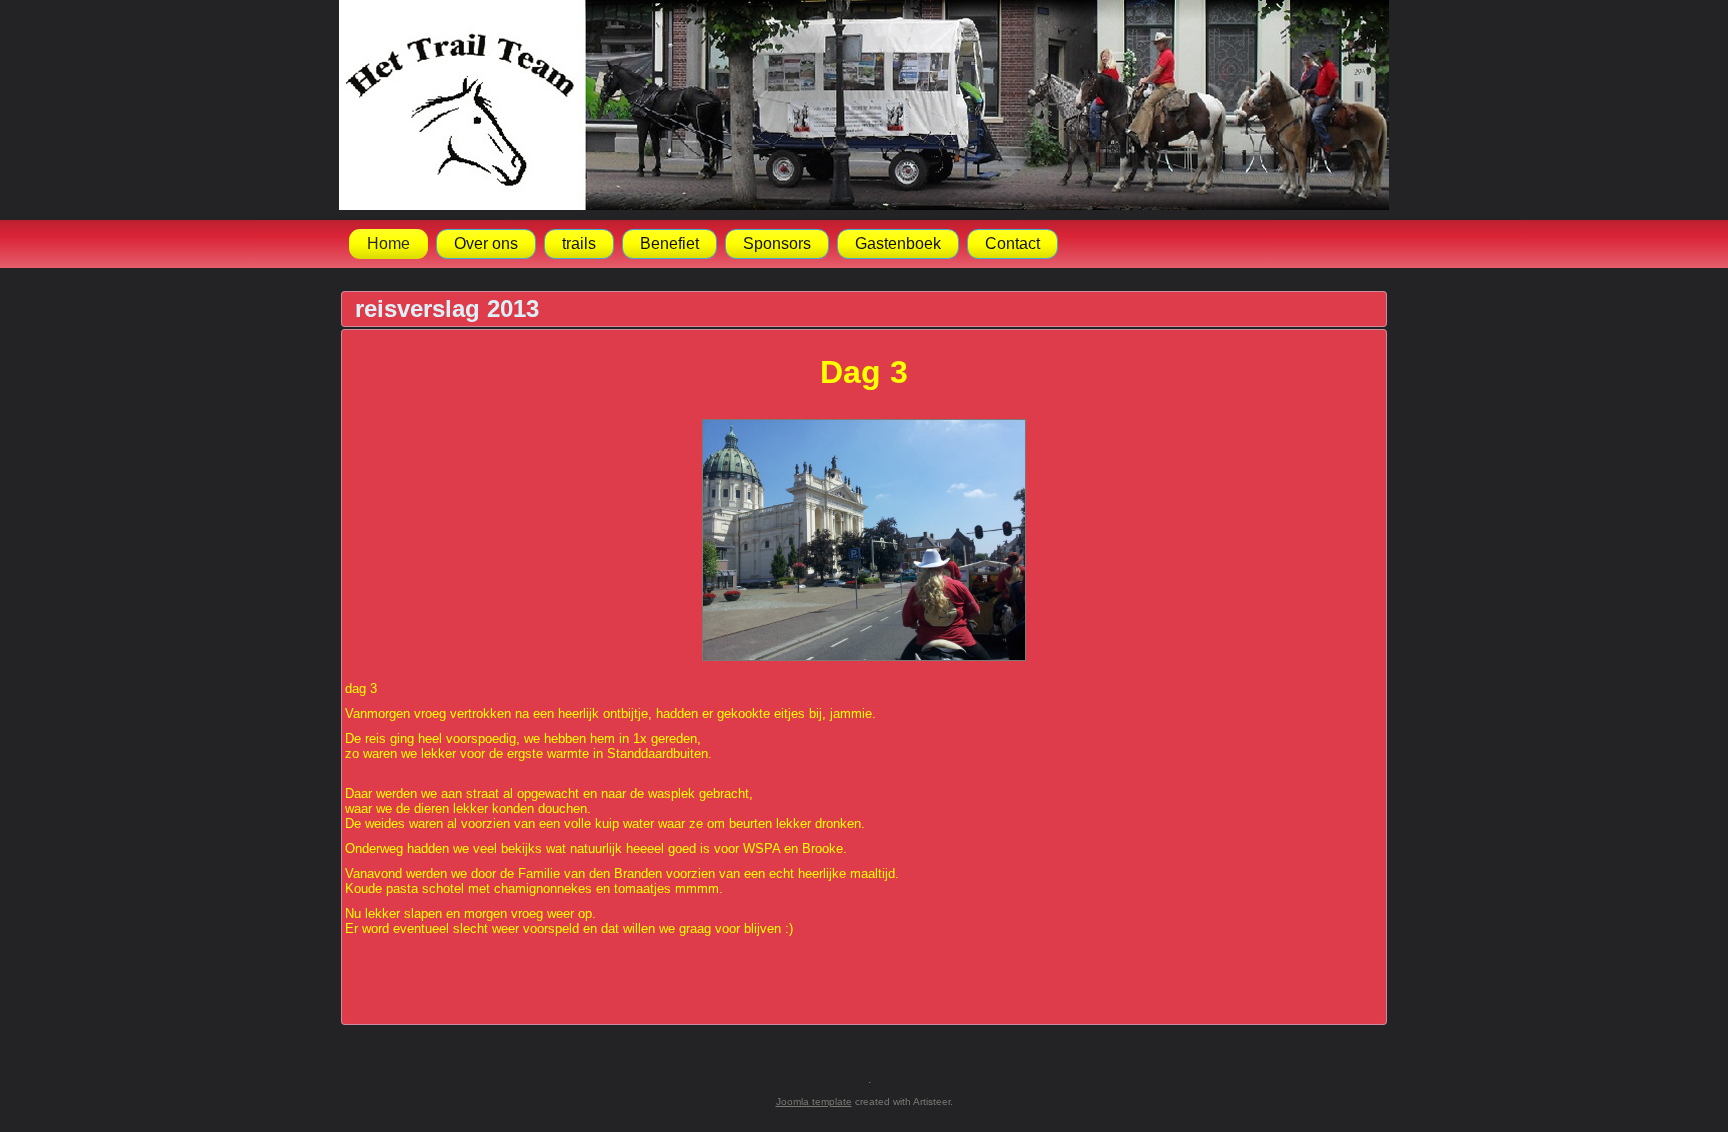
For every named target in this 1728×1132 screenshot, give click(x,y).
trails (579, 243)
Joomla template (814, 1101)
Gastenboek (898, 243)
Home (388, 243)
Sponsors (777, 243)
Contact (1012, 243)
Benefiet (669, 243)
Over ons (486, 243)
